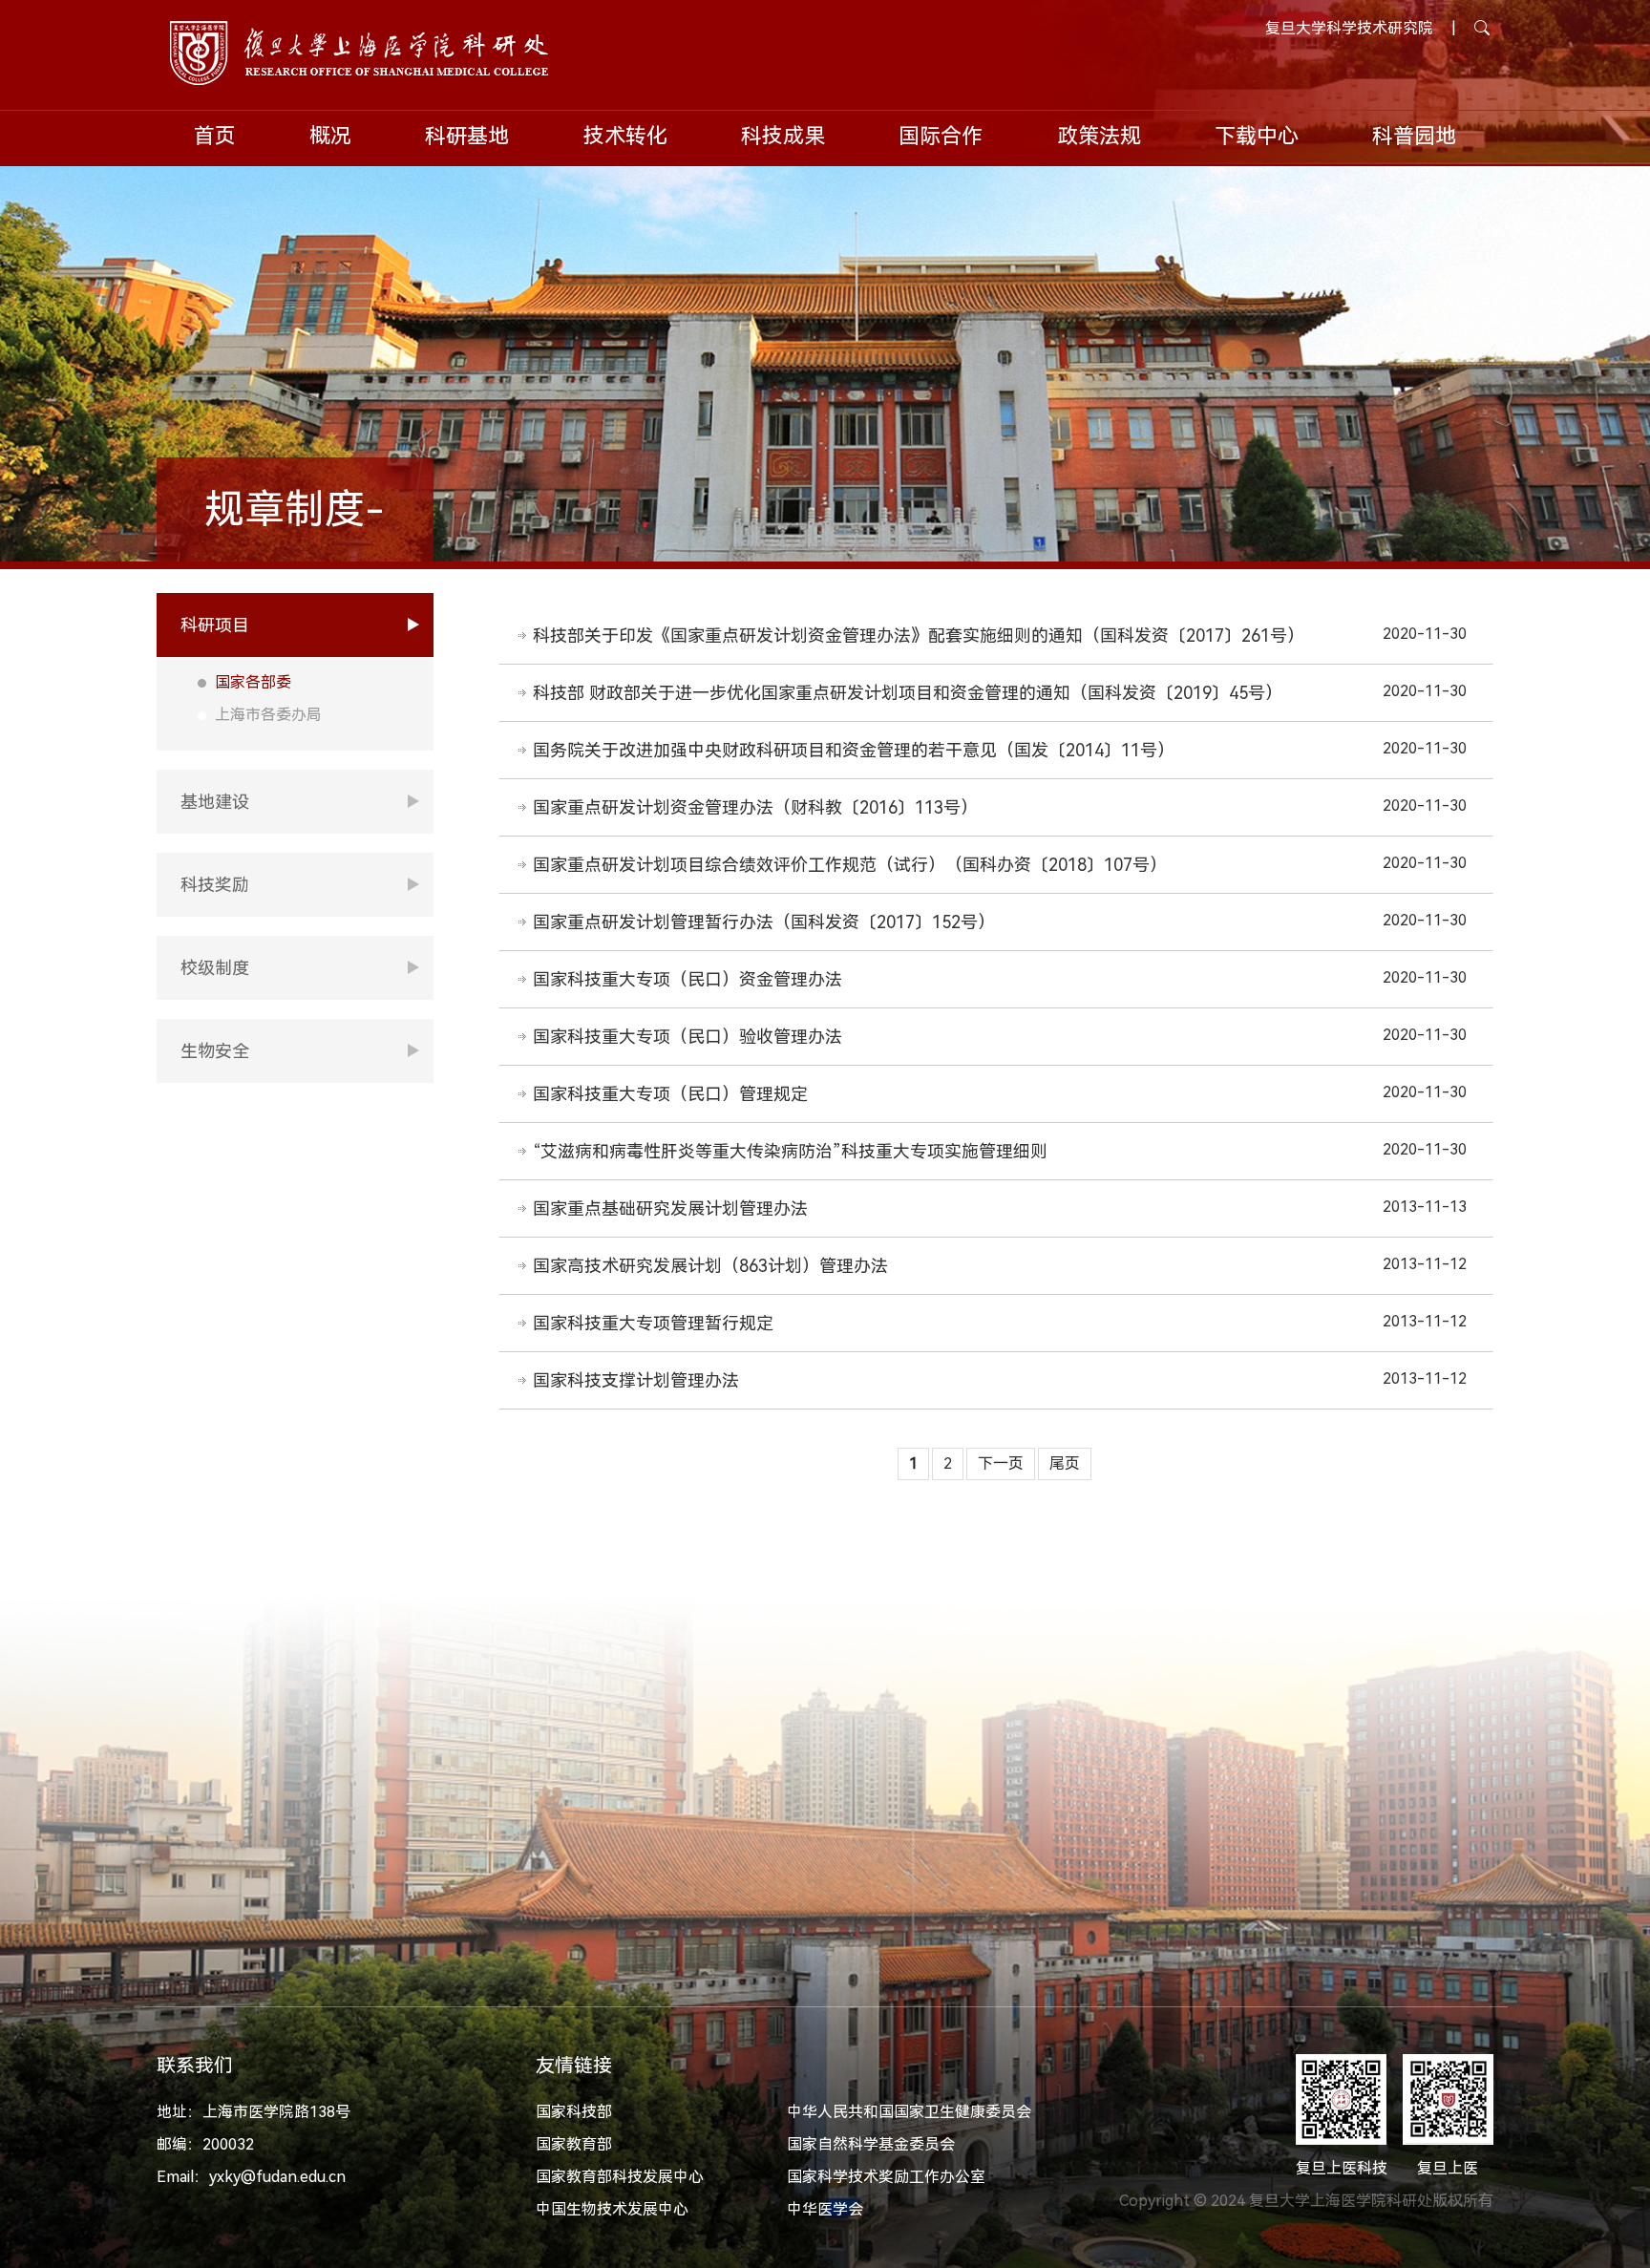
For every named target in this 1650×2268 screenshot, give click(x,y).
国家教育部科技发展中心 (620, 2177)
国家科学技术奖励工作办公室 (886, 2177)
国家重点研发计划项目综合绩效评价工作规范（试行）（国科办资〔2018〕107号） (850, 865)
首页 (215, 136)
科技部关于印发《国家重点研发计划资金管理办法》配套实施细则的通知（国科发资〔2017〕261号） (919, 636)
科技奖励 (215, 885)
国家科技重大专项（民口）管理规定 (670, 1094)
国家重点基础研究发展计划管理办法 (670, 1208)
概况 (330, 136)
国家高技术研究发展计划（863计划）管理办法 (710, 1266)
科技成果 (783, 136)
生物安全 (215, 1051)
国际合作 (941, 136)
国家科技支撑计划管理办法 (636, 1380)
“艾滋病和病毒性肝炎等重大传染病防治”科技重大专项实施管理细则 (790, 1151)
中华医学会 (825, 2209)
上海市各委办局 (268, 715)
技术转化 (625, 136)
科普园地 (1414, 136)
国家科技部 (574, 2112)
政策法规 (1099, 136)
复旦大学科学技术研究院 (1349, 28)
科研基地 (467, 136)
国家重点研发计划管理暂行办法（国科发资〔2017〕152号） (764, 922)
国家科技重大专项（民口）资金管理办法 (687, 979)
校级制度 (215, 968)
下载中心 (1257, 136)
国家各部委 (253, 682)
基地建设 (215, 802)
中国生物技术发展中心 (612, 2209)
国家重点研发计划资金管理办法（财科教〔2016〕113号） (755, 807)
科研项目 (215, 625)
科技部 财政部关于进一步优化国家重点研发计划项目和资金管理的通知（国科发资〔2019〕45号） (908, 693)
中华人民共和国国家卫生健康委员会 (909, 2112)
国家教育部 (574, 2144)
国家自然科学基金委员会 (871, 2144)
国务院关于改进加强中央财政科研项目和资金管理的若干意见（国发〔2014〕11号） (854, 750)
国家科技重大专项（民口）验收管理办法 (687, 1037)
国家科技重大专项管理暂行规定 (653, 1323)
